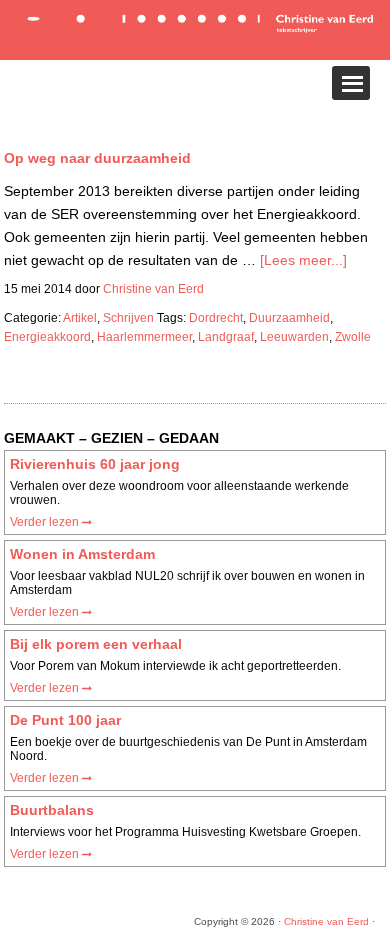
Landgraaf (226, 337)
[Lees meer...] (303, 260)
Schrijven (128, 318)
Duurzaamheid (289, 318)
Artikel (80, 318)
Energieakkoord (47, 337)
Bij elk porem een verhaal (96, 644)
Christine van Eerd (326, 921)
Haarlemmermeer (144, 337)
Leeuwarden (294, 337)
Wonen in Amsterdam (82, 554)
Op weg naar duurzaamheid (97, 158)
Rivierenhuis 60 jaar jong (95, 464)
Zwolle (353, 337)
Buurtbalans (52, 810)
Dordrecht (216, 318)
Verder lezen (46, 522)
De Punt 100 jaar (65, 720)
